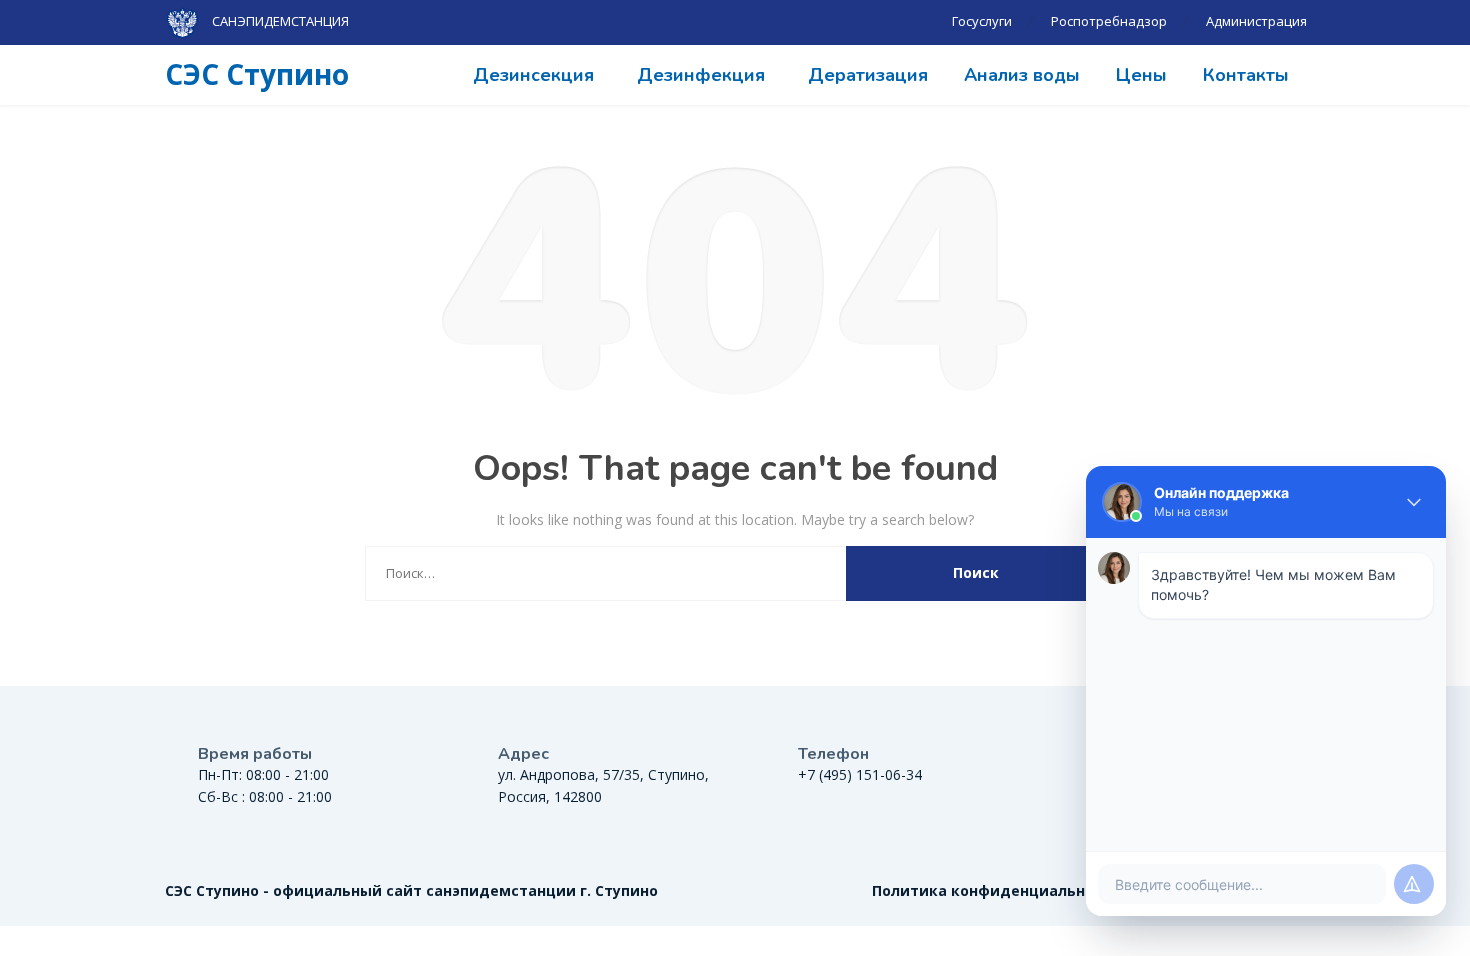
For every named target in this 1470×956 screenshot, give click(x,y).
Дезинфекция (701, 75)
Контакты (1246, 75)
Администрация (1256, 21)
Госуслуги (982, 21)
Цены (1141, 75)
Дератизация (868, 75)
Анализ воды (1022, 75)
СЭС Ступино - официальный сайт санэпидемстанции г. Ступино (411, 890)
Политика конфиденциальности (996, 890)
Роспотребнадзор (1109, 21)
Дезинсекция (533, 75)
